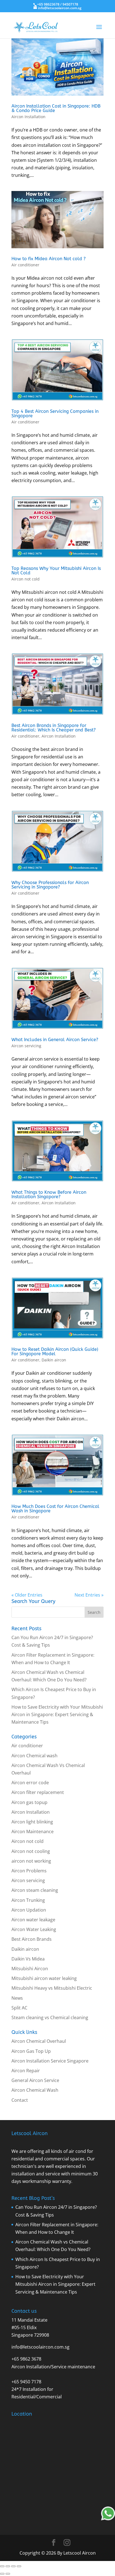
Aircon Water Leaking (34, 1929)
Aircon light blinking (32, 1822)
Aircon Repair (26, 2071)
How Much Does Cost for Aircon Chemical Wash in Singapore (55, 1509)
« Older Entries (27, 1595)
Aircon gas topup (29, 1802)
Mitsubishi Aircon (30, 1969)
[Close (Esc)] (19, 2566)
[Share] (13, 2566)
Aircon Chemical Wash (35, 2090)
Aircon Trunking (28, 1900)
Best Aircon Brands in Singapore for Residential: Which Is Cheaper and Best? (54, 728)
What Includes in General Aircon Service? (55, 1040)
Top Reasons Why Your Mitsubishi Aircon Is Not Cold (56, 571)
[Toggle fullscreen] (8, 2566)
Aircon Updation (29, 1910)
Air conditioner (25, 265)
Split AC (19, 2008)
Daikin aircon (54, 1360)
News (17, 1998)
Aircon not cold (26, 579)
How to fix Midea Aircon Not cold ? (49, 259)
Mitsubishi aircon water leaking (44, 1978)
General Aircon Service (35, 2080)
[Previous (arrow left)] (2, 2574)
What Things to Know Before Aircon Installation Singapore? (49, 1194)
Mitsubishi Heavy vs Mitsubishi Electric (52, 1988)
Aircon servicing (26, 1046)
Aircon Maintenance (33, 1832)
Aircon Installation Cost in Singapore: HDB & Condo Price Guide (56, 108)
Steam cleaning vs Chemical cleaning (50, 2017)
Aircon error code (30, 1783)
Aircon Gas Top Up (31, 2051)
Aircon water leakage (33, 1920)
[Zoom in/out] (2, 2566)
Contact (20, 2100)
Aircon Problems (29, 1871)
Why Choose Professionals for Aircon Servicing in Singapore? (50, 885)
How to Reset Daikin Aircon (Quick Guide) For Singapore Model (55, 1352)
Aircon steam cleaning (35, 1890)
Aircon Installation (28, 117)
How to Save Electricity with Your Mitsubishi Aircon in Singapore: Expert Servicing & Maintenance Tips (57, 1714)
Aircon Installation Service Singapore (50, 2061)
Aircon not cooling (31, 1851)
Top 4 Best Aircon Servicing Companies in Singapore (55, 414)
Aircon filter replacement (38, 1792)
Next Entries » (89, 1595)
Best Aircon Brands (32, 1939)
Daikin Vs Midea (28, 1959)
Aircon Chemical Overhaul (39, 2041)
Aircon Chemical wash (34, 1756)
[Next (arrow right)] (8, 2574)
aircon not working (31, 1861)
